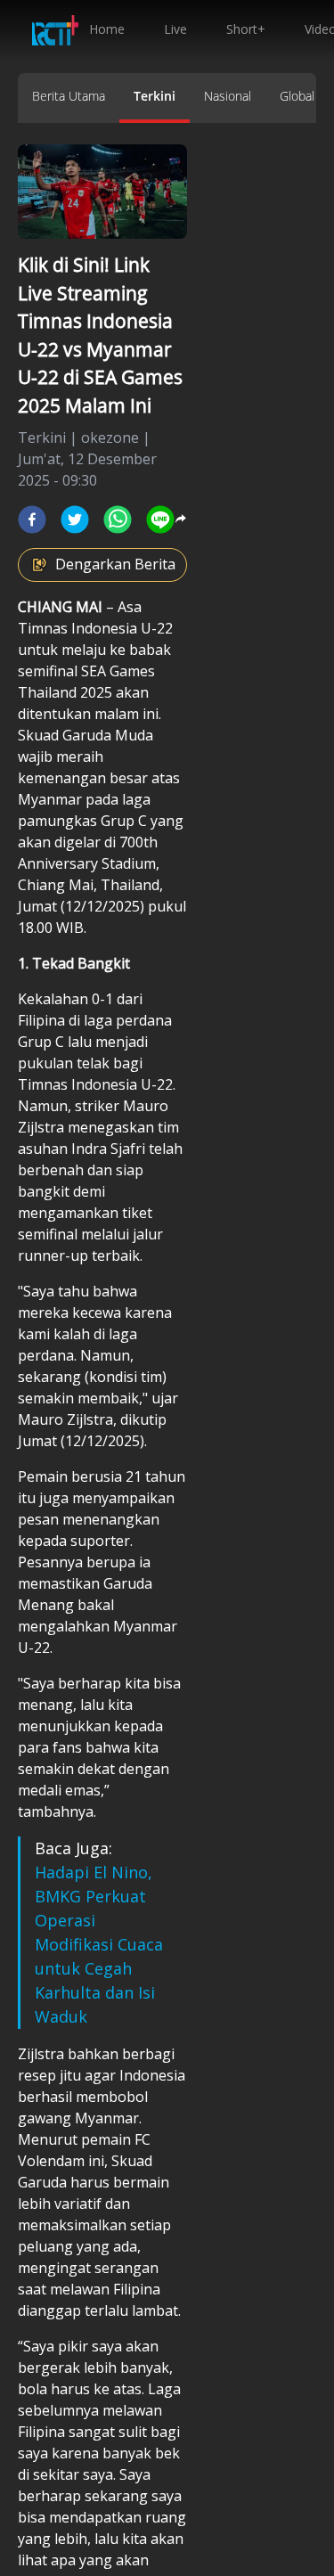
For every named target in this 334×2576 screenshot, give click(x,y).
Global (297, 96)
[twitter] (75, 519)
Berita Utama (69, 96)
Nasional (228, 96)
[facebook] (32, 519)
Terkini (155, 96)
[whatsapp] (118, 519)
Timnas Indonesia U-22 (95, 628)
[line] (160, 519)
